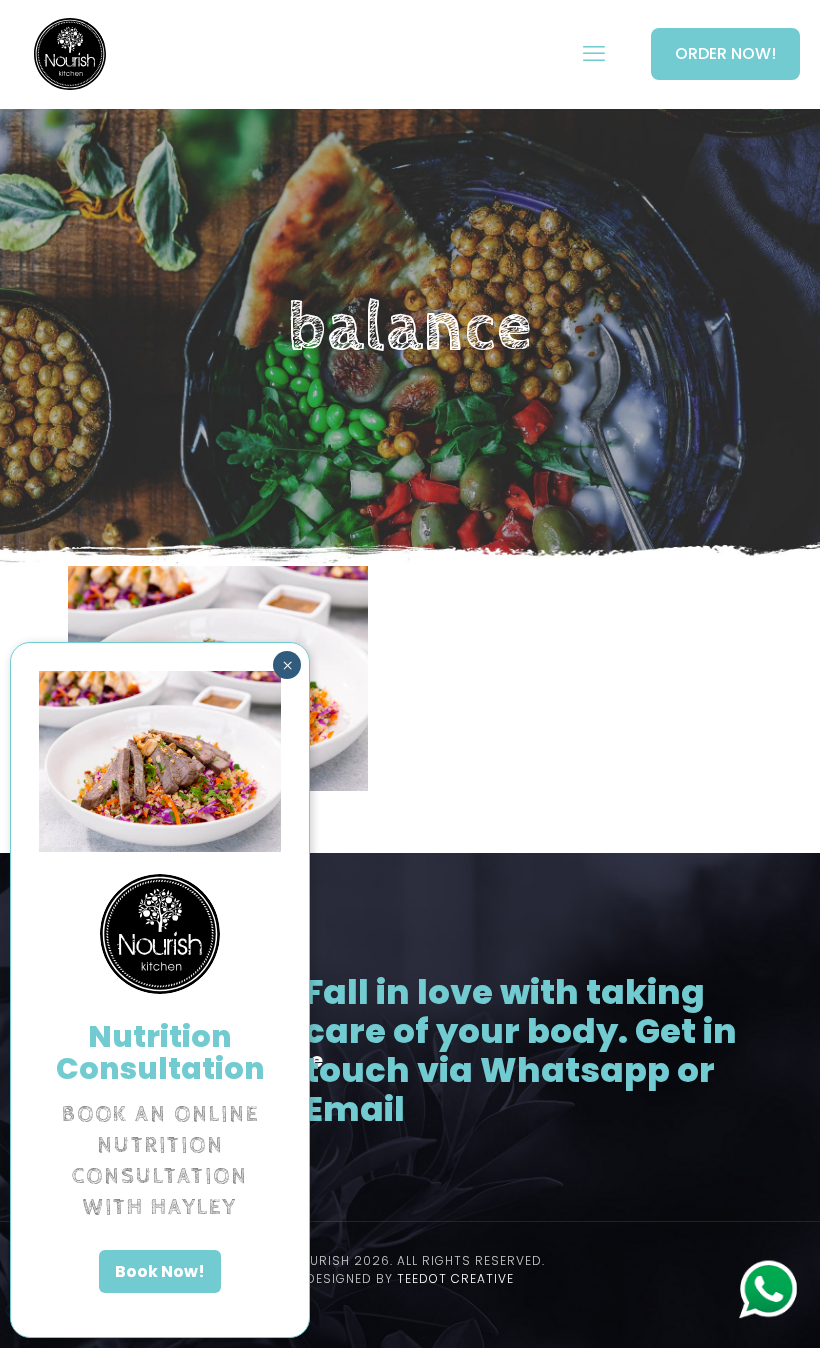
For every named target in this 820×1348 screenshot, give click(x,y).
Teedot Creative (455, 1278)
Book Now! (160, 1271)
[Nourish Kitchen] (70, 54)
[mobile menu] (594, 54)
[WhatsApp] (768, 1314)
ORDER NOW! (725, 53)
